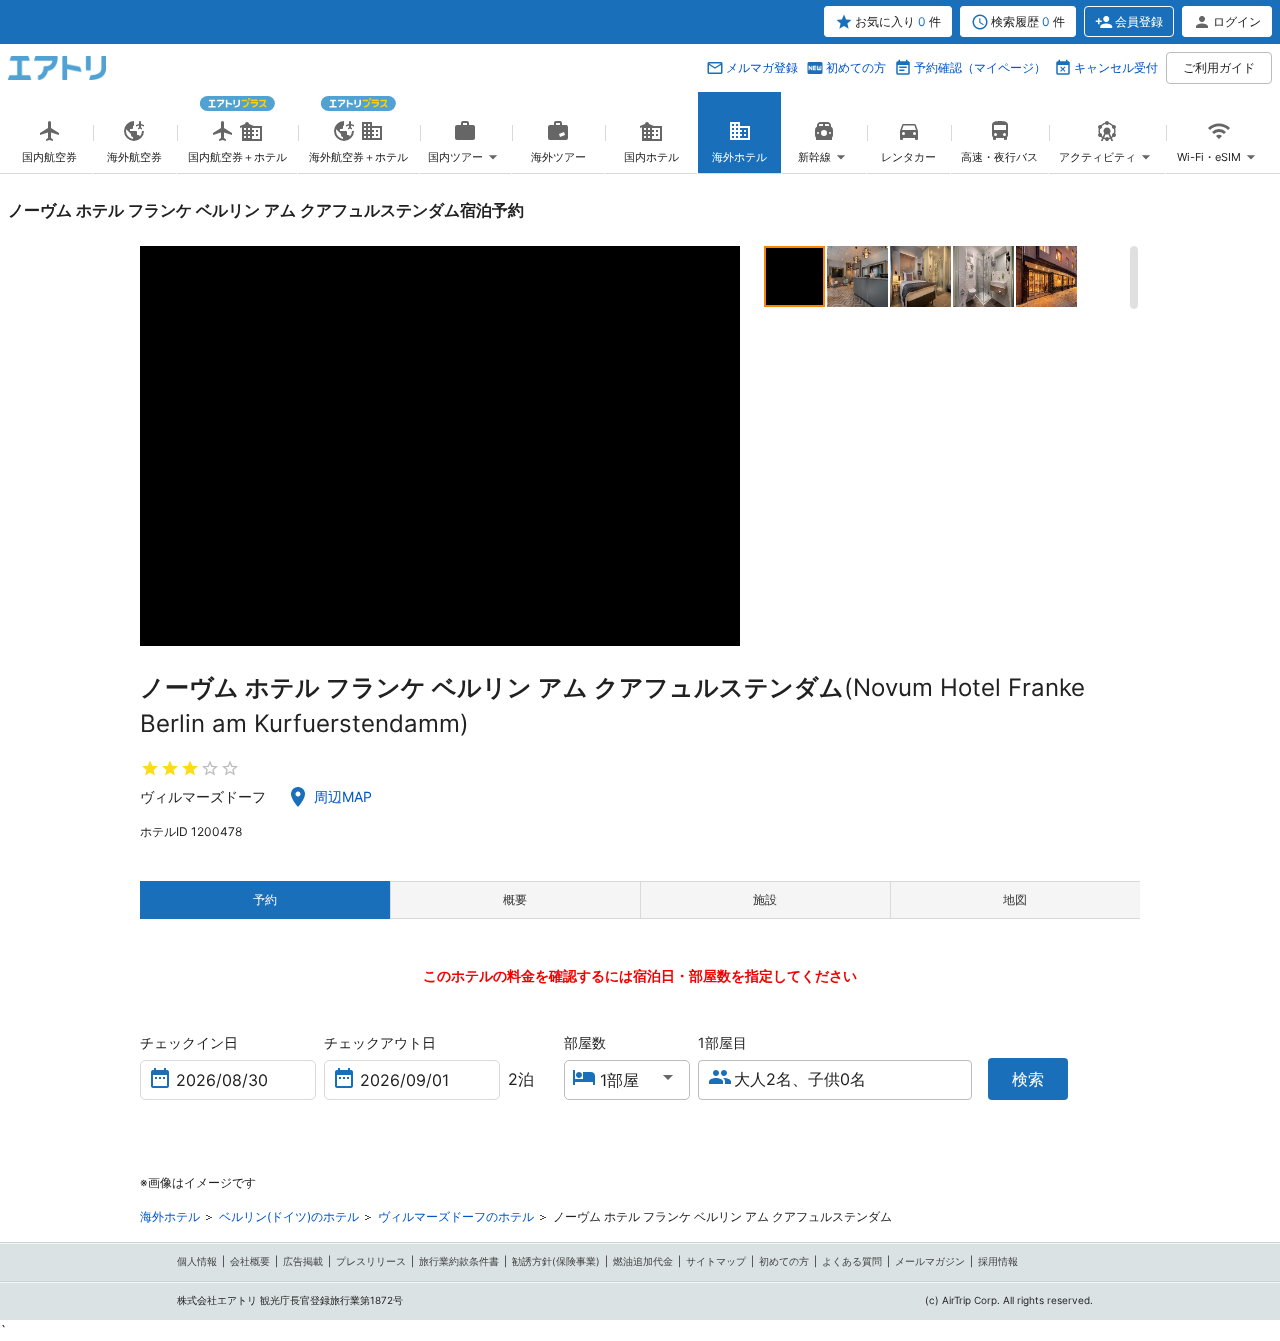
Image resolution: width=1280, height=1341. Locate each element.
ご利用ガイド (1219, 67)
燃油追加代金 (643, 1261)
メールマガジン (930, 1261)
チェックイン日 (189, 1042)
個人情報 (197, 1261)
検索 (1028, 1079)
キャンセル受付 (1116, 67)
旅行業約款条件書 (459, 1261)
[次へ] (722, 446)
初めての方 (856, 67)
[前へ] (157, 446)
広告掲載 (303, 1261)
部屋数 (585, 1042)
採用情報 (998, 1261)
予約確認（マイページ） (980, 67)
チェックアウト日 (380, 1042)
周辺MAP (343, 796)
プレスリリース (371, 1261)
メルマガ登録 (762, 67)
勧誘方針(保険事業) (556, 1261)
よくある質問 (852, 1261)
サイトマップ (716, 1261)
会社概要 (250, 1261)
